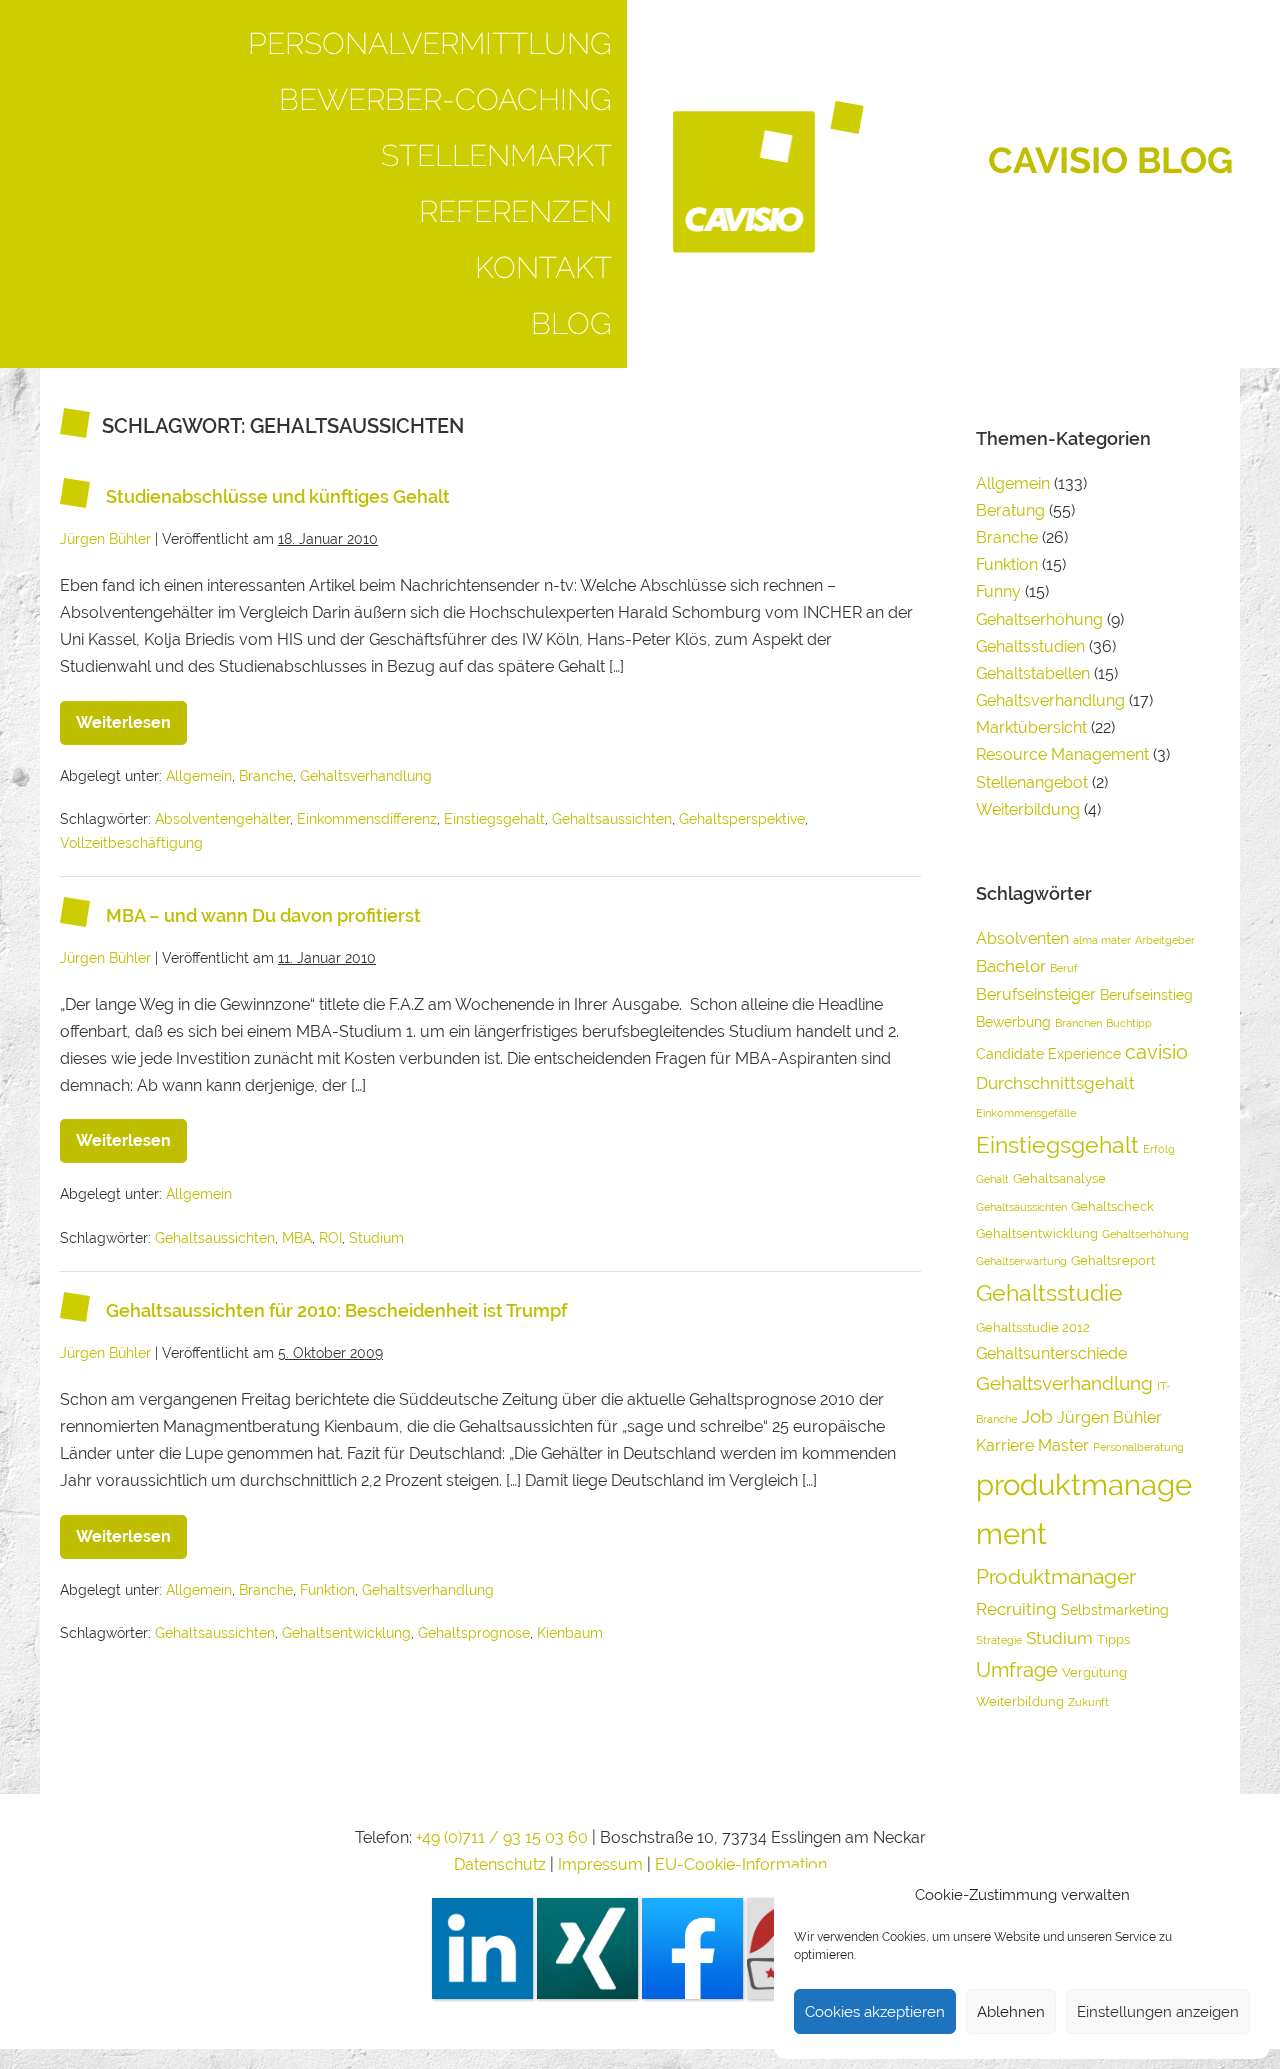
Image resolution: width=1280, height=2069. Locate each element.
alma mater (1102, 940)
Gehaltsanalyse (1059, 1178)
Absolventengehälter (222, 819)
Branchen (1078, 1023)
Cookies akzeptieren (875, 2012)
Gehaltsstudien (1030, 646)
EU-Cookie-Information (741, 1864)
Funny (998, 591)
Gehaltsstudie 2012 (1033, 1327)
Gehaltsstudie (1049, 1292)
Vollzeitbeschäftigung (131, 843)
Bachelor (1011, 966)
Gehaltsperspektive (742, 819)
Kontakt (543, 267)
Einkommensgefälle (1026, 1113)
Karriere (1005, 1445)
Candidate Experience (1048, 1053)
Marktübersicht (1031, 727)
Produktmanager (1056, 1576)
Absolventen (1022, 938)
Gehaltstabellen (1033, 673)
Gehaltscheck (1112, 1206)
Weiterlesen (131, 716)
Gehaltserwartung (1021, 1261)
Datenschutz (500, 1864)
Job (1037, 1416)
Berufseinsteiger (1036, 994)
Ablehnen (1011, 2012)
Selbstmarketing (1115, 1609)
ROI (330, 1238)
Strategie (999, 1640)
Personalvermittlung (430, 43)
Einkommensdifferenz (367, 819)
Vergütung (1094, 1672)
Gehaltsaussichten (612, 819)
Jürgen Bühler (1109, 1417)
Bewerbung (1013, 1021)
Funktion (327, 1590)
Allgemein (199, 776)
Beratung (1010, 510)
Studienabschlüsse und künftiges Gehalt (278, 496)
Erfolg (1159, 1149)
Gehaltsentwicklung (346, 1633)
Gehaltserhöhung (1039, 619)
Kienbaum (570, 1633)
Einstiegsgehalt (494, 819)
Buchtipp (1129, 1023)
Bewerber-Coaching (445, 99)
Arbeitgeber (1165, 940)
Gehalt (992, 1179)
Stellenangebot (1032, 782)
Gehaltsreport (1113, 1260)
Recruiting (1016, 1609)
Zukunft (1088, 1702)
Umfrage (1017, 1670)
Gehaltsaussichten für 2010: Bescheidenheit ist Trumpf (336, 1310)
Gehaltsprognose (474, 1633)
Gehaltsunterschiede (1051, 1353)
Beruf (1064, 968)
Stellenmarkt (496, 155)
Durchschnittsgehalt (1055, 1083)
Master (1063, 1445)
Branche (266, 776)
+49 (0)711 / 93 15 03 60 (502, 1837)
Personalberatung (1138, 1447)
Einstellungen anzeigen (1158, 2012)
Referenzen (515, 211)
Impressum (602, 1864)
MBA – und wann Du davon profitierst (263, 915)
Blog (571, 323)
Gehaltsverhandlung (366, 776)
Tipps (1113, 1639)
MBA (297, 1238)
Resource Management (1062, 754)
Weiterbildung (1028, 809)
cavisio (1156, 1052)
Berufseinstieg (1146, 994)
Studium (376, 1238)
